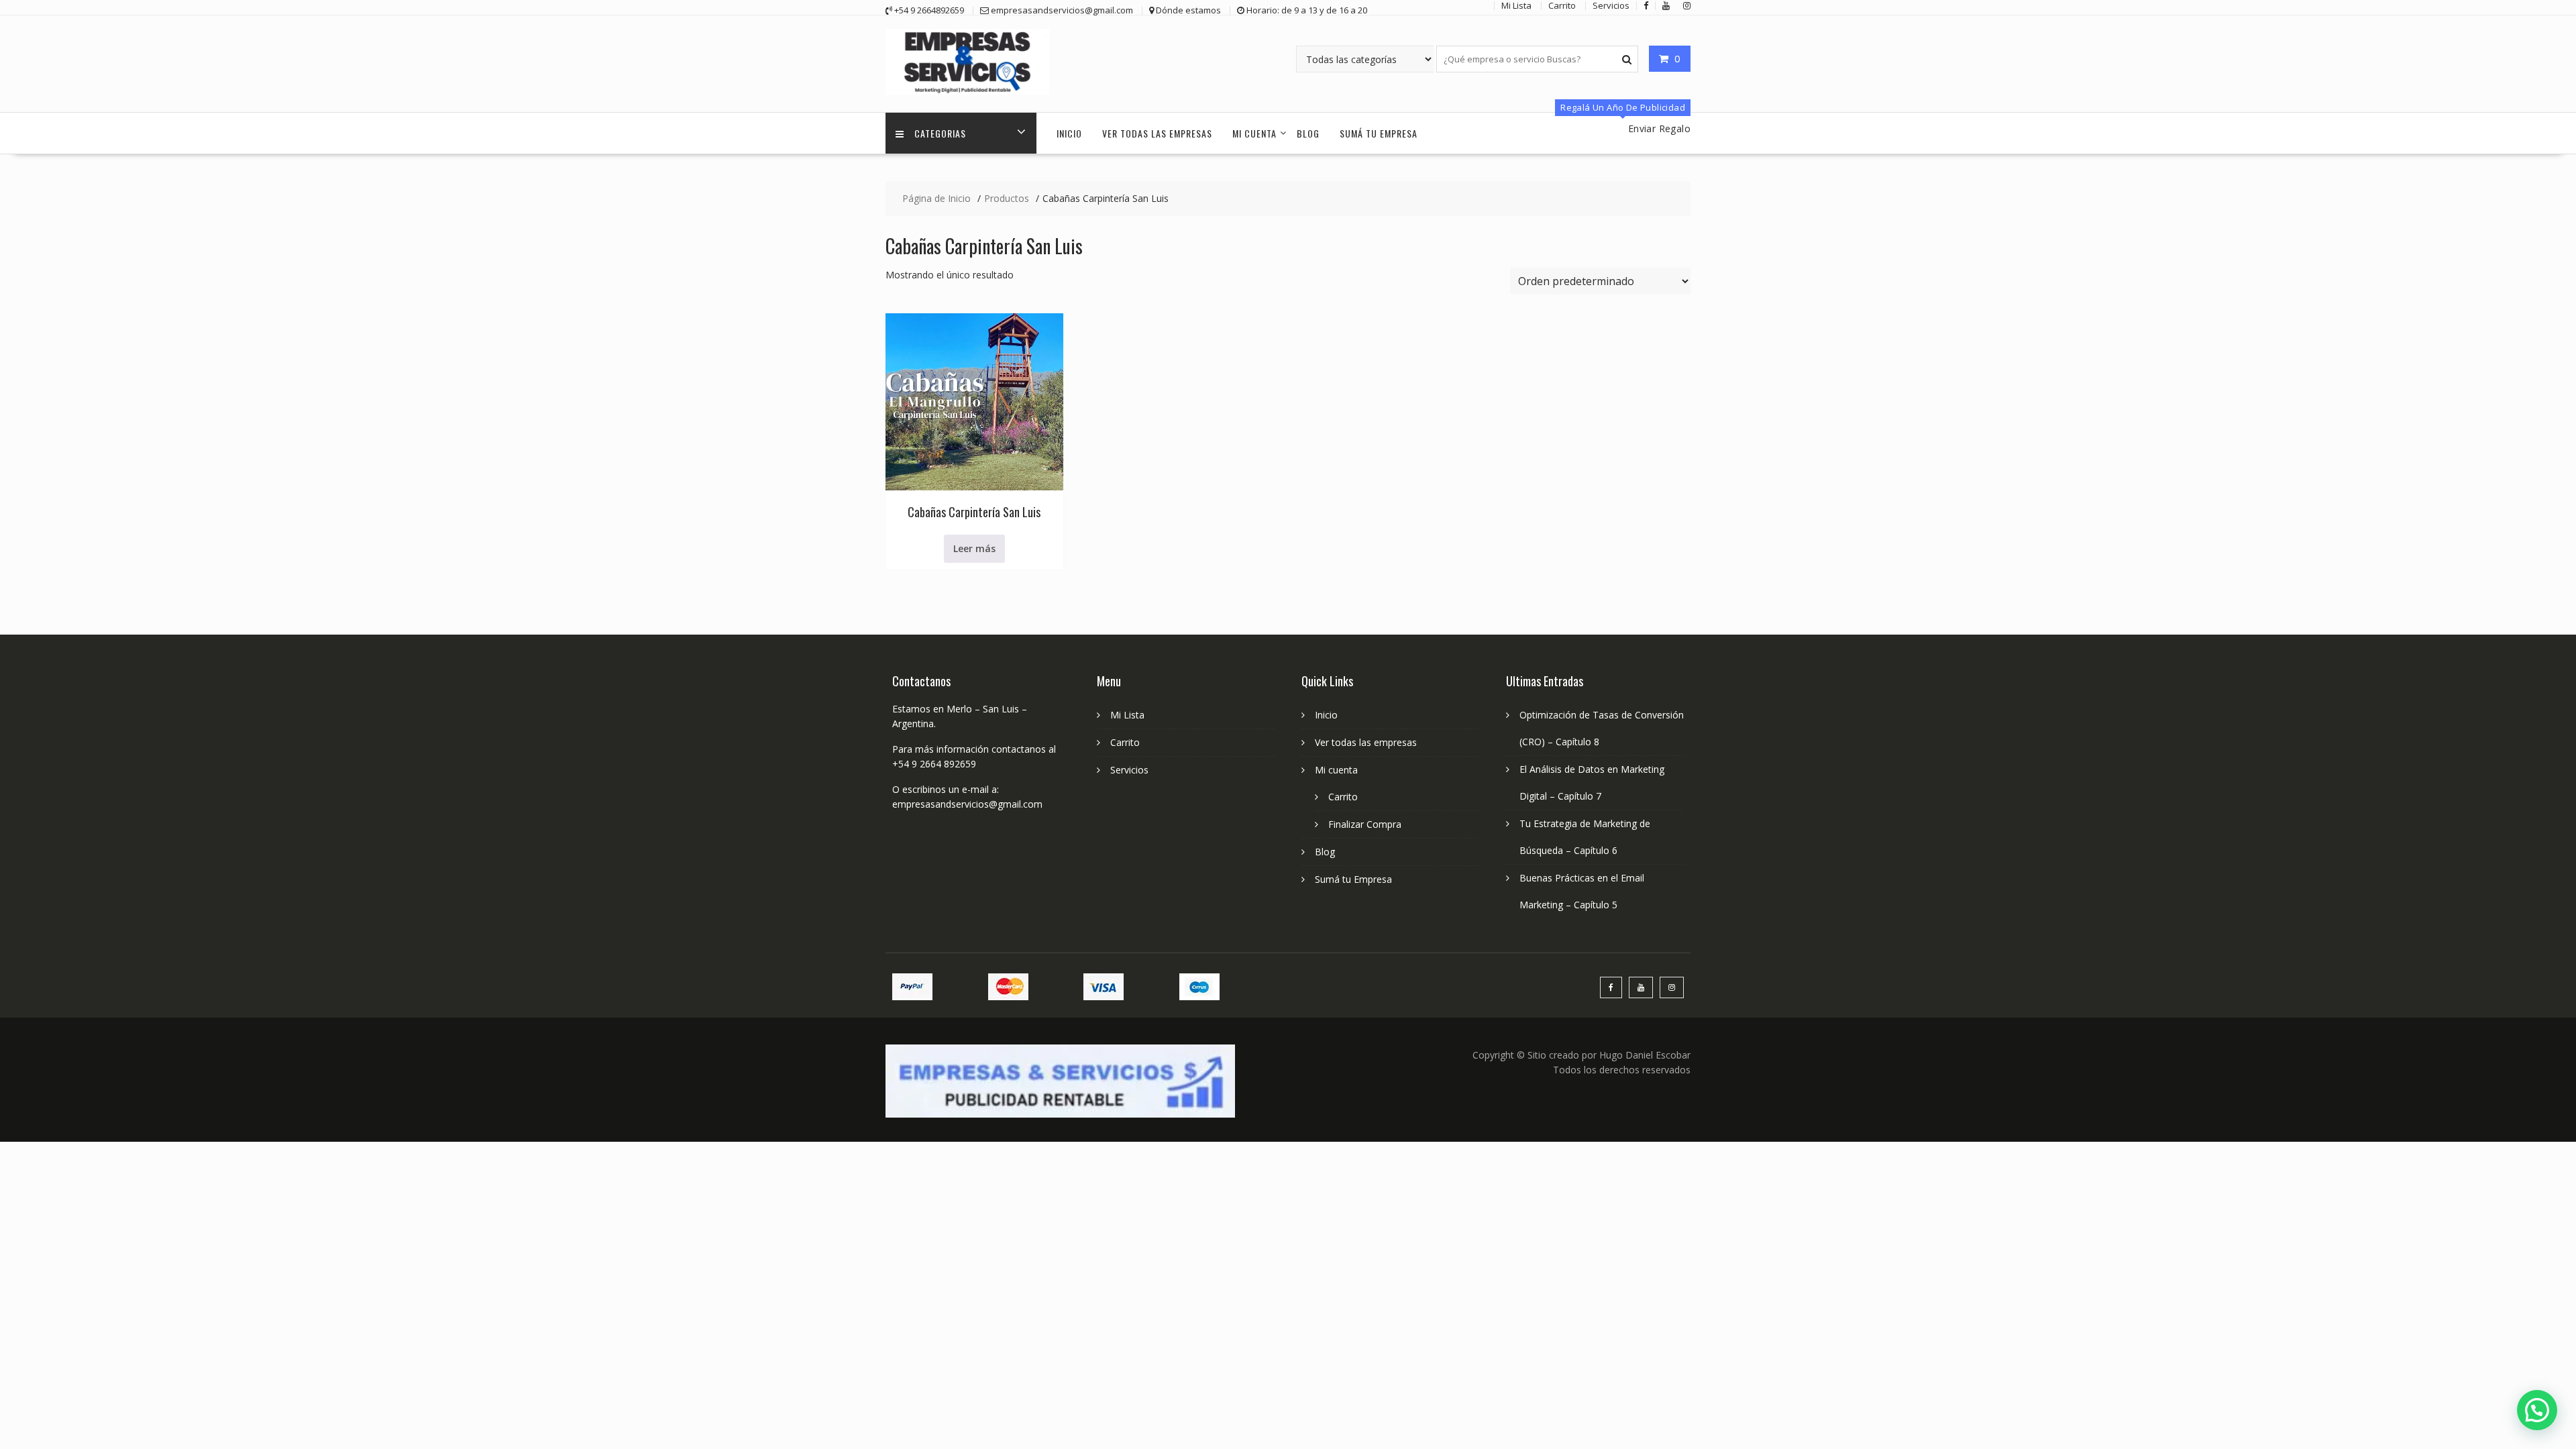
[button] (2537, 1410)
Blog (1308, 133)
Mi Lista (1127, 715)
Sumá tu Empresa (1379, 133)
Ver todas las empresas (1157, 133)
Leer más (974, 548)
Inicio (1069, 133)
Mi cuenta (1254, 133)
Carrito (1125, 742)
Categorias (940, 133)
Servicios (1129, 770)
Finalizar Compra (1365, 824)
